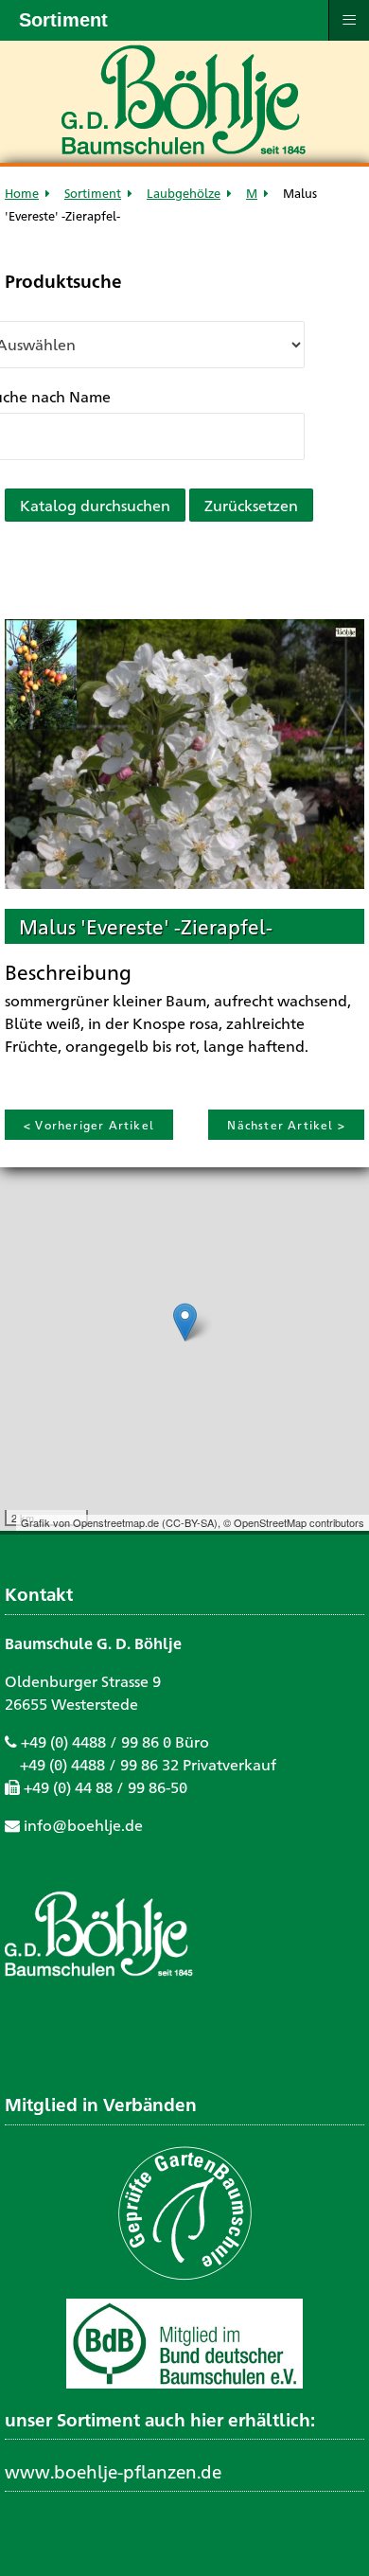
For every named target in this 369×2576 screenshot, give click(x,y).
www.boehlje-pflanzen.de (113, 2471)
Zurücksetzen (251, 505)
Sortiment (93, 193)
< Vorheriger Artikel (89, 1125)
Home (22, 193)
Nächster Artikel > (286, 1125)
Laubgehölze (184, 193)
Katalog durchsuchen (95, 505)
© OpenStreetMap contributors (294, 1522)
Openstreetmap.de (116, 1522)
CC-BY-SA (190, 1522)
